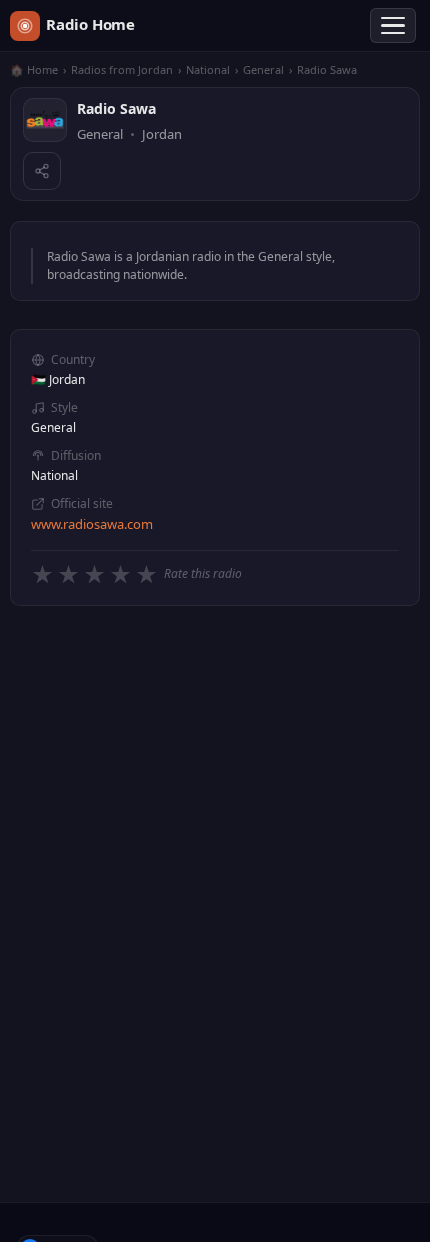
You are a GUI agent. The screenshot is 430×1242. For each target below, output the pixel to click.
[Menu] (393, 26)
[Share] (42, 171)
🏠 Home (34, 69)
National (208, 69)
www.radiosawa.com (92, 524)
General (263, 69)
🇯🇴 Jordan (58, 379)
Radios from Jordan (122, 69)
